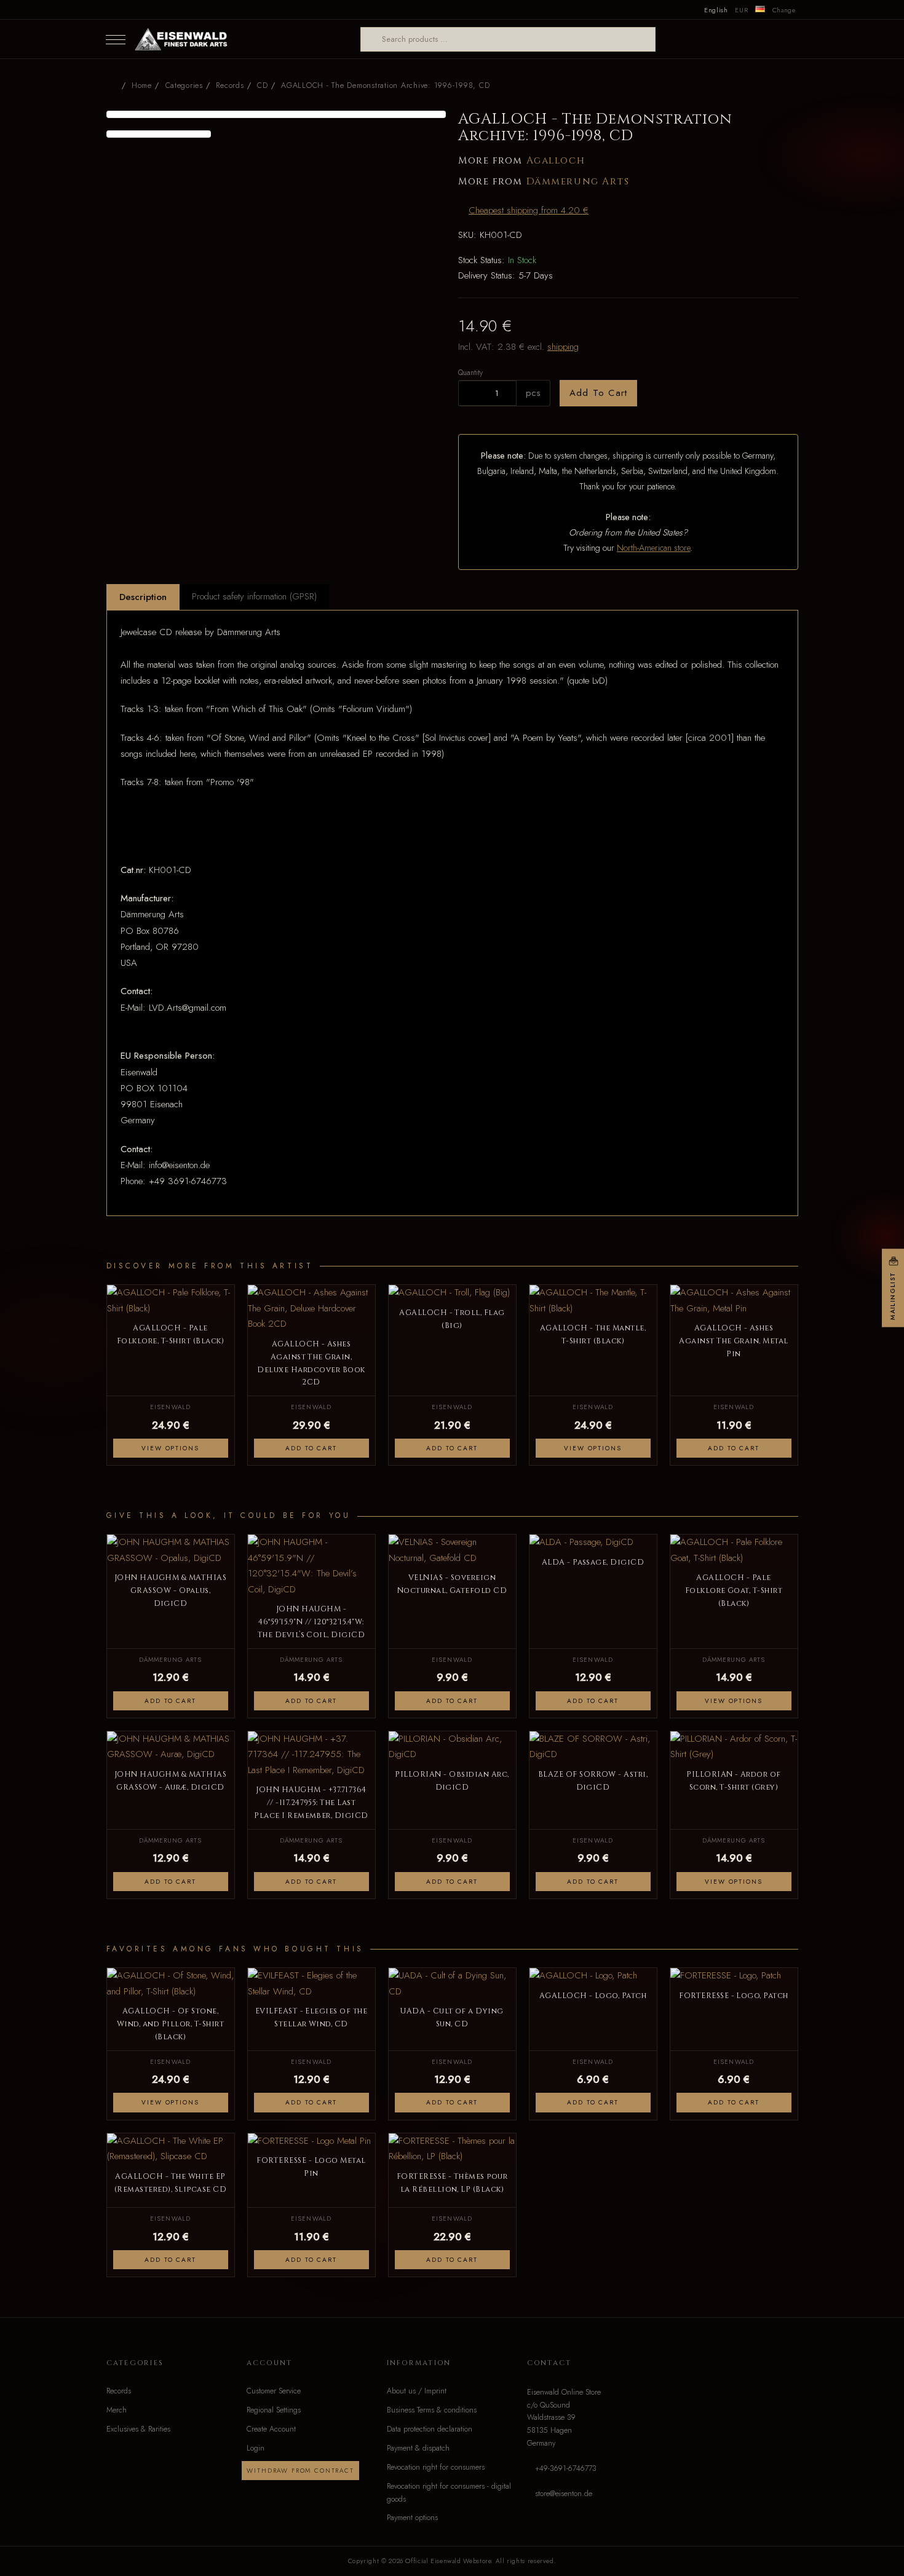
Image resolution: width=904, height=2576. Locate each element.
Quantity (470, 372)
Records (119, 2391)
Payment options (412, 2518)
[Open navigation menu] (116, 39)
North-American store (653, 548)
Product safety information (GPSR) (254, 596)
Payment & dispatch (418, 2448)
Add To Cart (598, 393)
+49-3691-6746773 (566, 2468)
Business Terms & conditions (432, 2410)
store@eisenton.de (564, 2494)
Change (784, 10)
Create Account (271, 2429)
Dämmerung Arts (578, 182)
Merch (117, 2410)
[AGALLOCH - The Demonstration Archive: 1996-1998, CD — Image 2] (159, 134)
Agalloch (556, 161)
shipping (563, 347)
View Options (170, 1448)
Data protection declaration (430, 2429)
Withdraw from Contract (300, 2471)
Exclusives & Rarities (138, 2429)
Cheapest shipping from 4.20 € (529, 210)
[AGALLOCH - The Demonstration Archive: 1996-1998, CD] (276, 114)
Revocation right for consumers (436, 2467)
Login (256, 2448)
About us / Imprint (417, 2391)
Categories (184, 85)
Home (142, 85)
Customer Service (274, 2391)
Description (143, 597)
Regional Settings (274, 2410)
